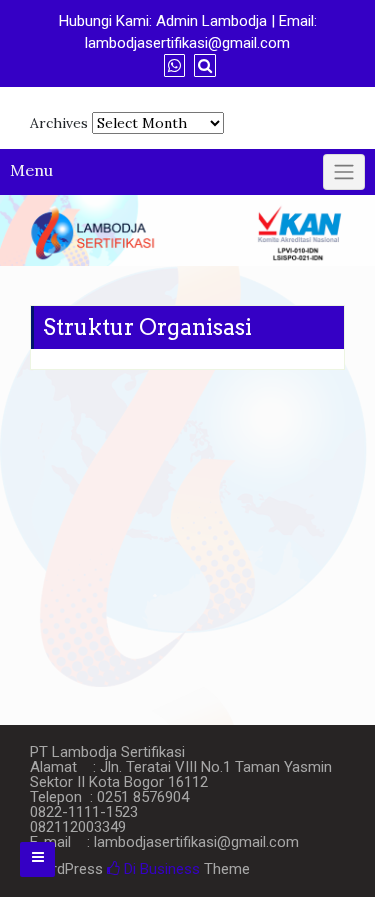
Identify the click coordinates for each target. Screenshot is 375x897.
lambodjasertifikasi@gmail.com (187, 43)
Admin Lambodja (211, 21)
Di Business (160, 869)
